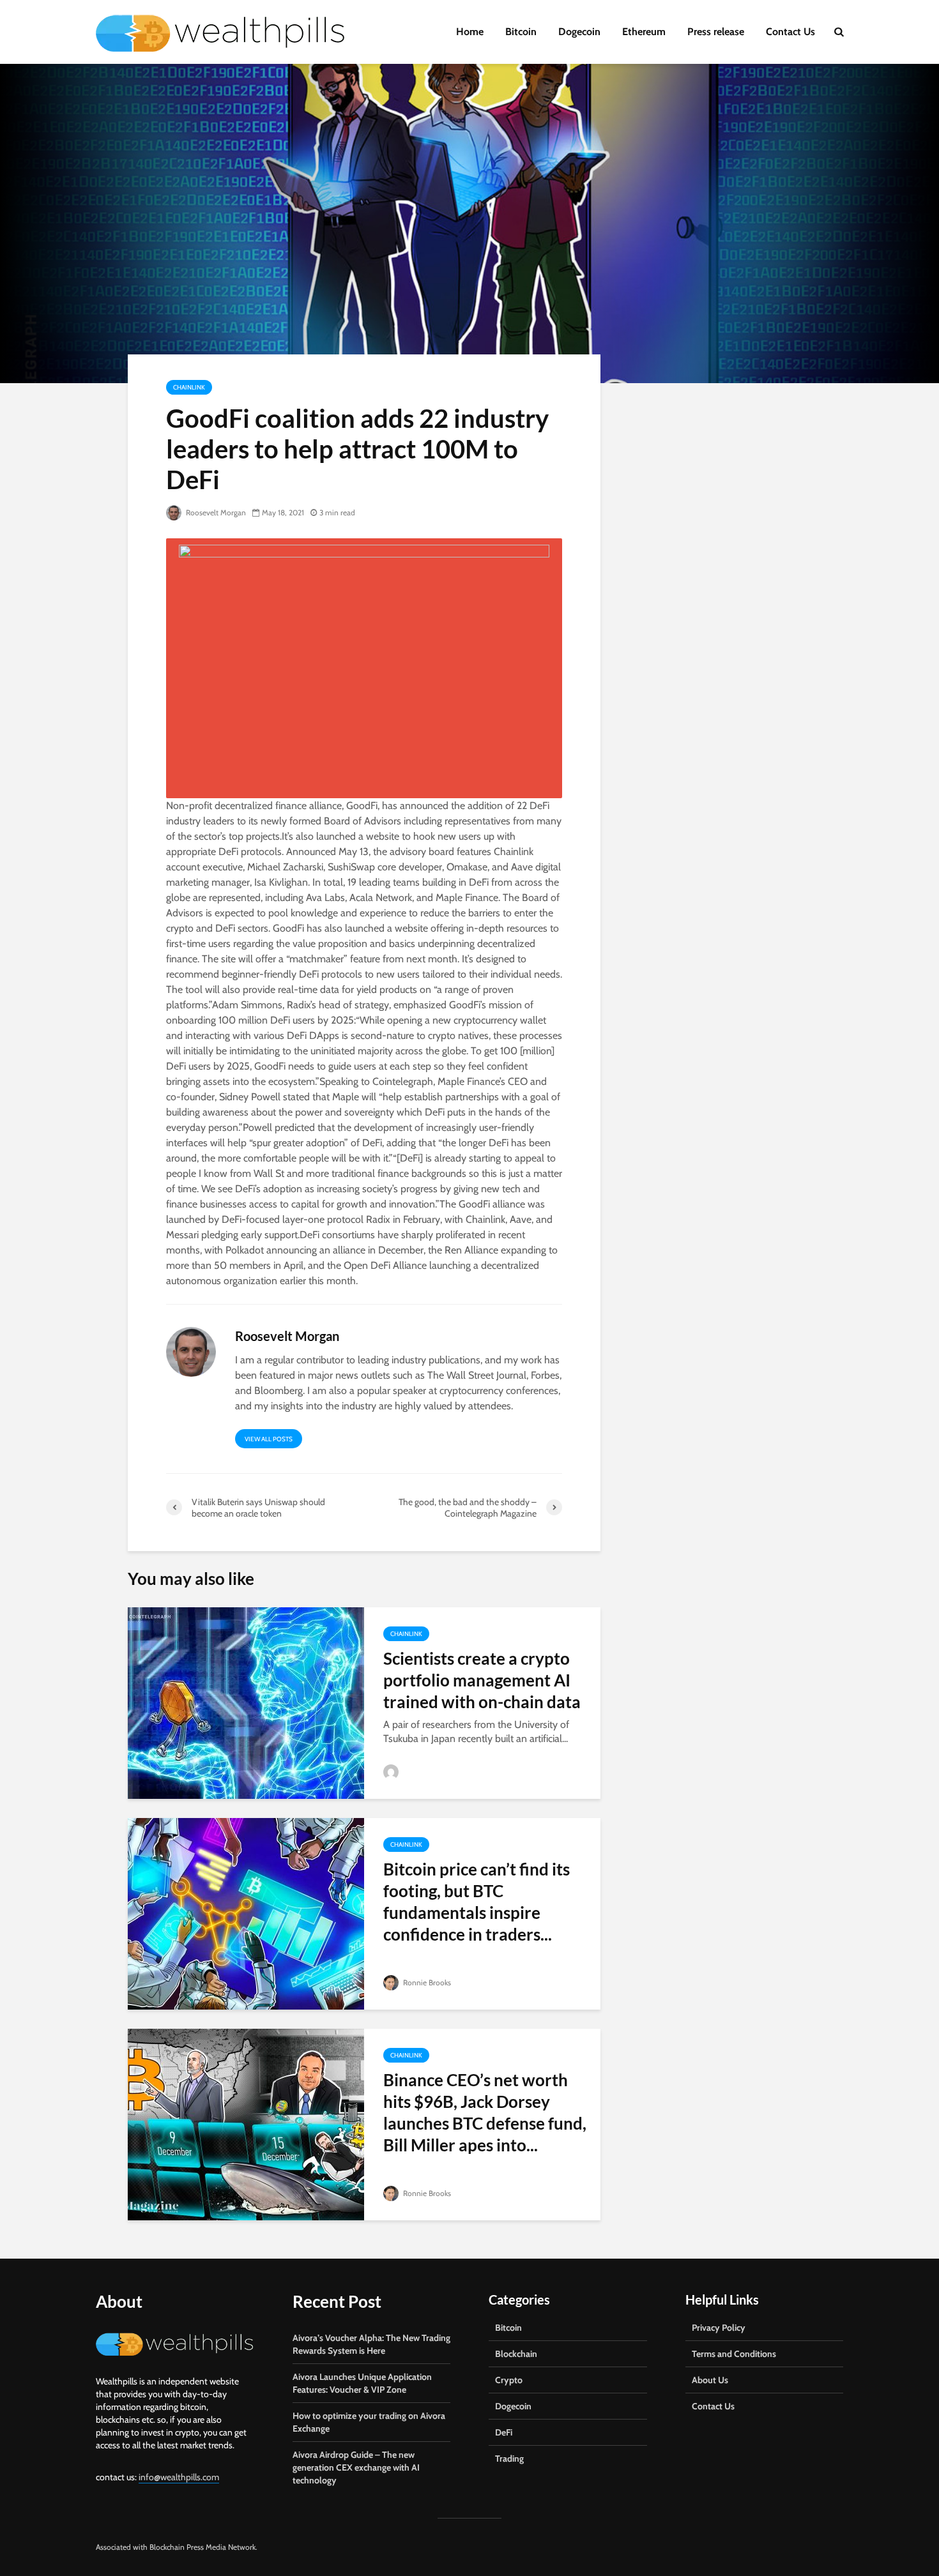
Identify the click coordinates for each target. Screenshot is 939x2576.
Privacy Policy (719, 2328)
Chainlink (189, 387)
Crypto (509, 2380)
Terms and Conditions (734, 2354)
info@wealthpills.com (179, 2477)
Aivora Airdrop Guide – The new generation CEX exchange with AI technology (356, 2467)
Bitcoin (521, 32)
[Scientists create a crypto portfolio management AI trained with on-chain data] (246, 1702)
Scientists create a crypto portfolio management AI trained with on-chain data (482, 1680)
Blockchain (516, 2354)
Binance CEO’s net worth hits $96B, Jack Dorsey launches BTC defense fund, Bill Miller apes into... (485, 2112)
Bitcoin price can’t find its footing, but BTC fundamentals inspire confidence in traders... (477, 1902)
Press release (716, 32)
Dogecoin (579, 32)
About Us (710, 2380)
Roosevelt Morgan (215, 512)
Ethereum (644, 32)
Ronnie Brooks (426, 1982)
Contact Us (790, 32)
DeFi (504, 2432)
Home (470, 32)
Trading (509, 2459)
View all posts (269, 1439)
